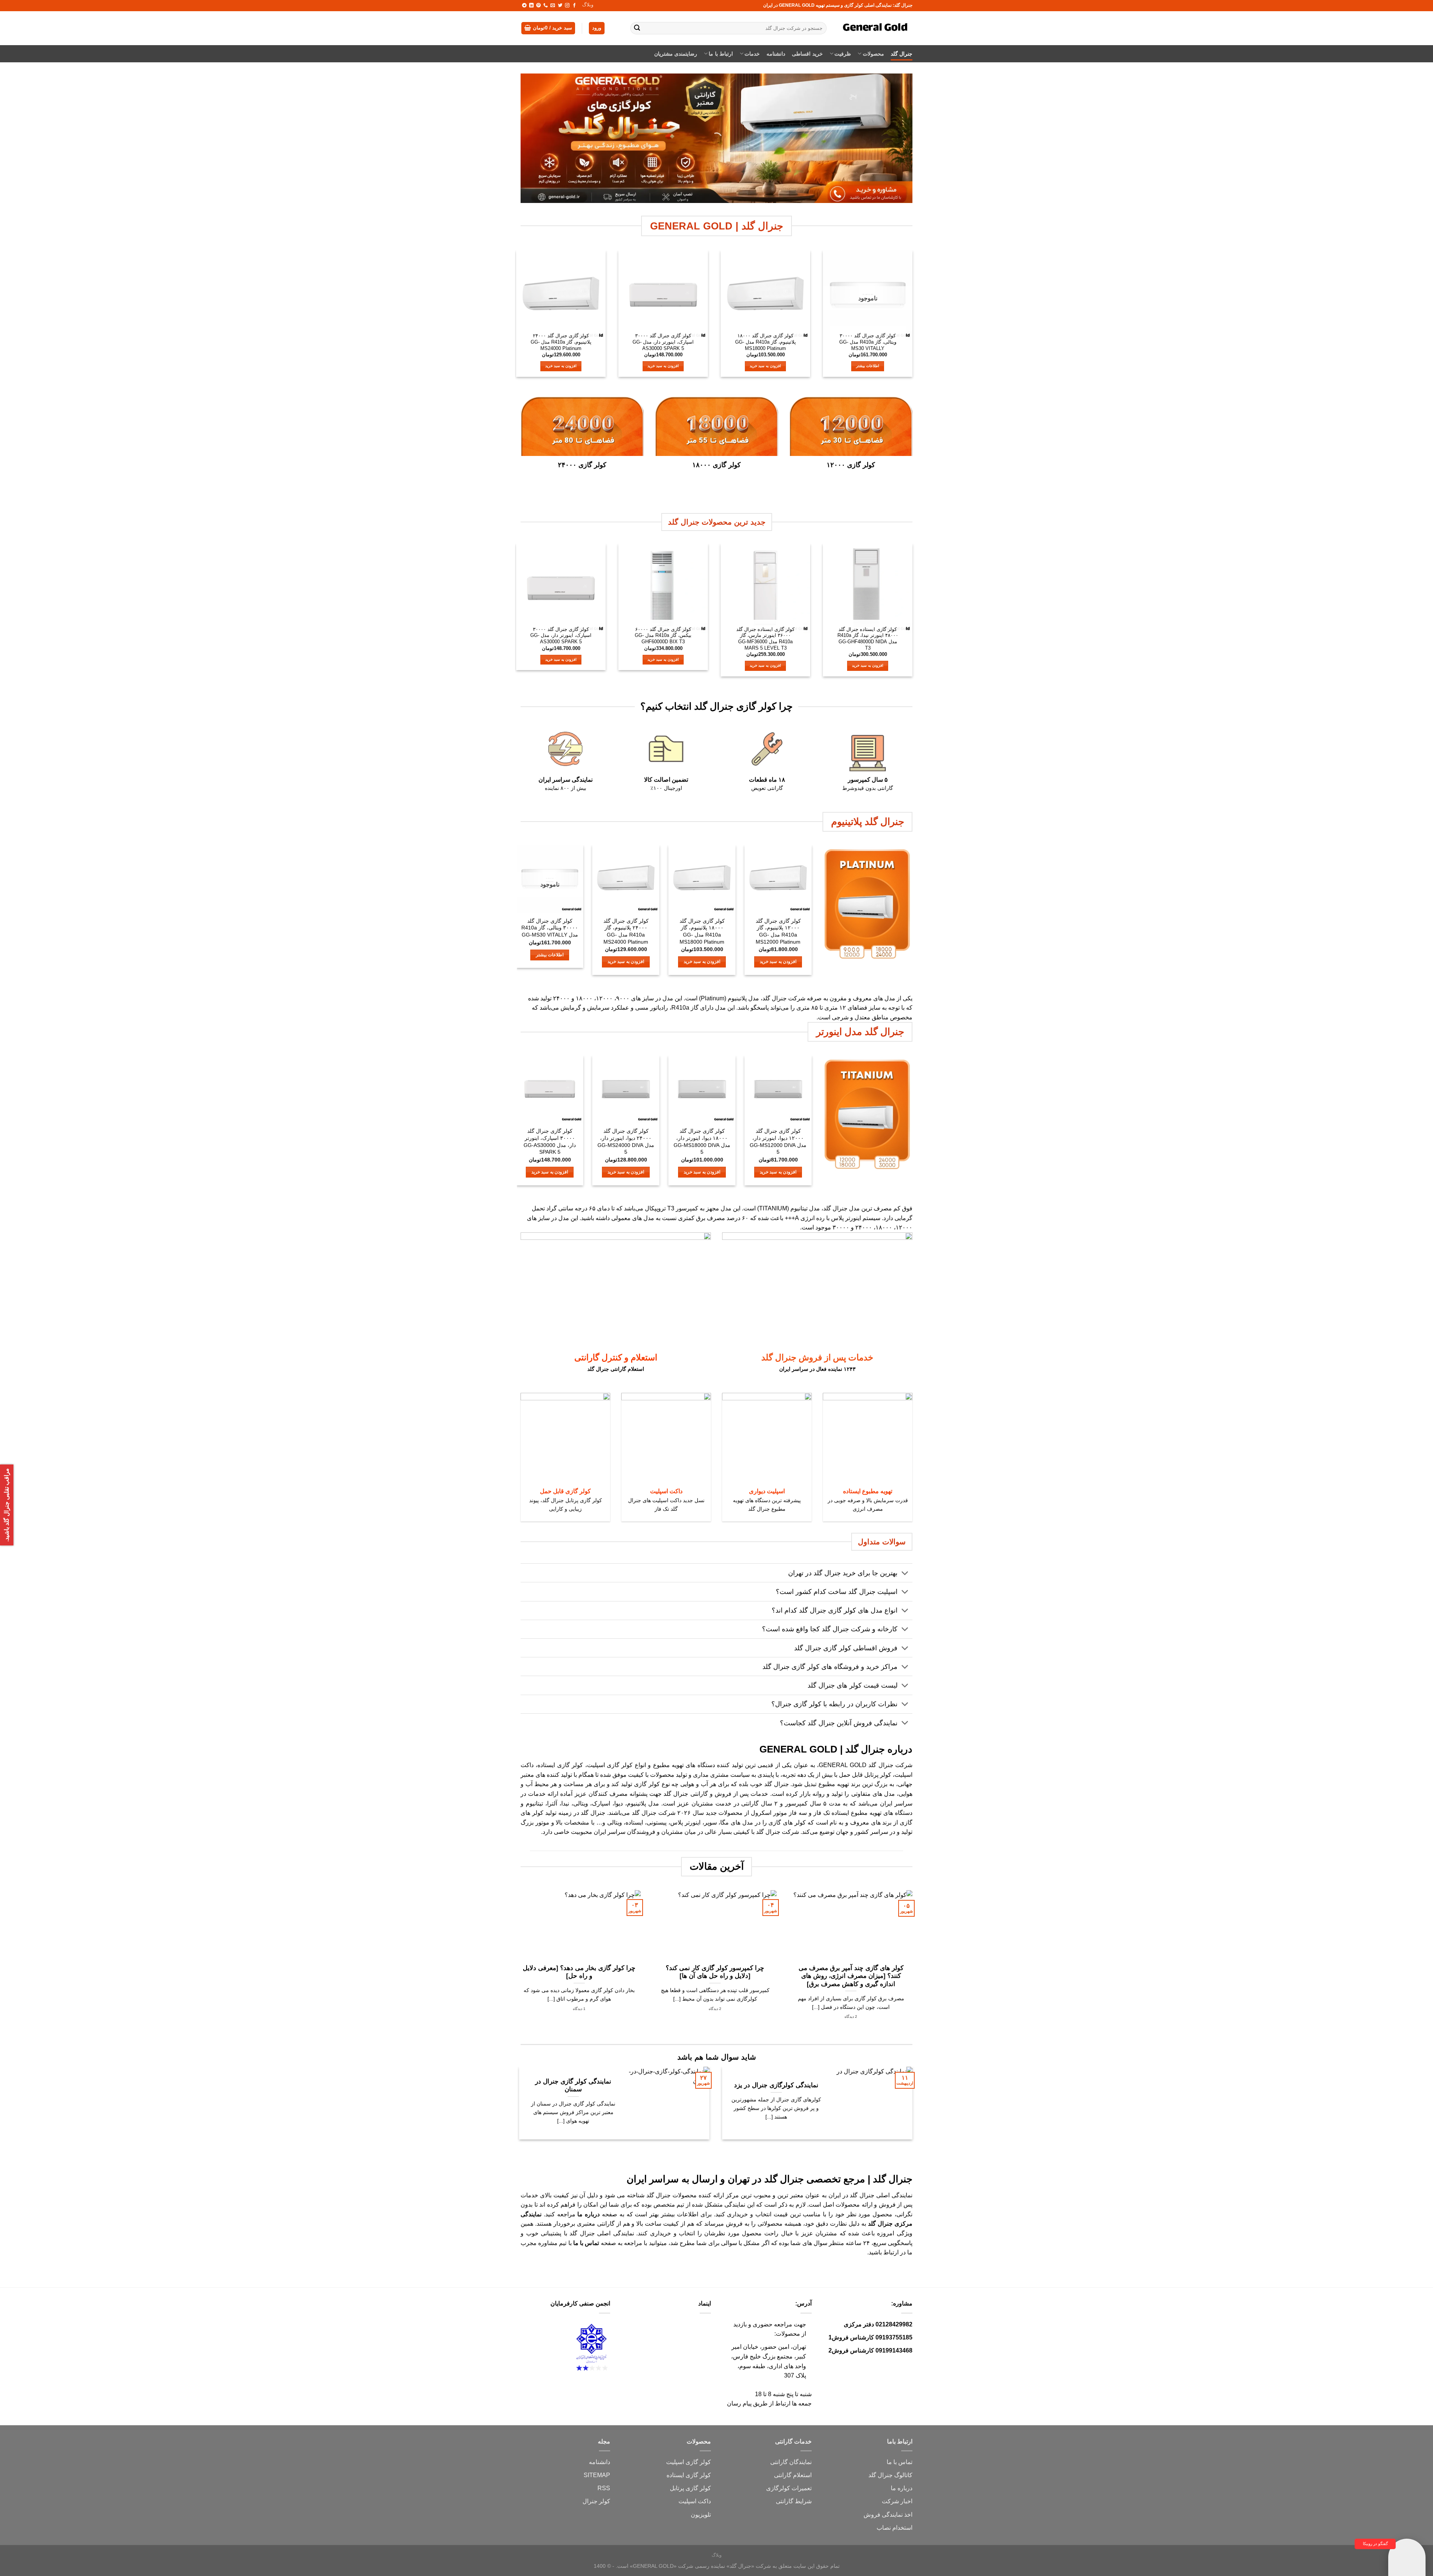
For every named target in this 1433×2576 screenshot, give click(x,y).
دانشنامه (776, 54)
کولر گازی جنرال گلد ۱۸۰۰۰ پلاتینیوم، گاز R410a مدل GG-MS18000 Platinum (766, 342)
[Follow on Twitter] (560, 6)
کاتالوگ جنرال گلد (890, 2475)
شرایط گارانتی (794, 2501)
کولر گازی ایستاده (560, 1765)
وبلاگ (588, 5)
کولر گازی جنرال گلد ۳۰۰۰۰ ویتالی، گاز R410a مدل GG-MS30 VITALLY (868, 342)
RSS (604, 2488)
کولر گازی (620, 1765)
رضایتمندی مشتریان (676, 54)
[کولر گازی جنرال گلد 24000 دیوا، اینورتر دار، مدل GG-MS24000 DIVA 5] (626, 1089)
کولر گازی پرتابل (690, 2488)
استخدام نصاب (895, 2528)
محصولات (873, 54)
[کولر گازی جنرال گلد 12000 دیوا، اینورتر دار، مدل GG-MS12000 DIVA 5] (778, 1089)
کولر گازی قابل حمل (565, 1491)
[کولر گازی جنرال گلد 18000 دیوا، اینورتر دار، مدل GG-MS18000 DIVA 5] (702, 1089)
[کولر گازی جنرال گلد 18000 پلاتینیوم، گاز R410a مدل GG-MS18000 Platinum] (765, 295)
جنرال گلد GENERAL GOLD (856, 1765)
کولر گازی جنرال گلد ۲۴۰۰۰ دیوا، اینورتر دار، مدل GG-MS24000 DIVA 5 (626, 1141)
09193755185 (894, 2337)
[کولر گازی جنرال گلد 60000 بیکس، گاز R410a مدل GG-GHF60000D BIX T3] (663, 588)
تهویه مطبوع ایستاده (868, 1491)
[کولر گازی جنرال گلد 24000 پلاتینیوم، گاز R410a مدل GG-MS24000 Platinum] (561, 295)
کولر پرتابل (878, 1775)
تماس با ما (900, 2462)
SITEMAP (597, 2475)
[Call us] (546, 6)
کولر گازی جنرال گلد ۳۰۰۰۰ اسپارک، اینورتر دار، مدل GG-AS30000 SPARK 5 (663, 342)
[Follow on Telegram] (524, 6)
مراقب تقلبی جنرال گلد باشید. (7, 1505)
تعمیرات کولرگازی (789, 2488)
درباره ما (902, 2488)
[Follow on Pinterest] (538, 6)
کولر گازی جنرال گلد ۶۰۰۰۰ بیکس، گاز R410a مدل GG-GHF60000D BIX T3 (663, 635)
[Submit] (637, 28)
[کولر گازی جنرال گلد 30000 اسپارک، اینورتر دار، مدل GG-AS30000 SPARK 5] (663, 295)
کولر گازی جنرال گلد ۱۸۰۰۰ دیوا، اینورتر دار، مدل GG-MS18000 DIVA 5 (702, 1141)
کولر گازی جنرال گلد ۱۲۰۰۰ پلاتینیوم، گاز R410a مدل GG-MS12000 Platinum (778, 931)
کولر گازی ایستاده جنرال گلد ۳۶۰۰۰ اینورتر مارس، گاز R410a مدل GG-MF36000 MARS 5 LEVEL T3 (765, 639)
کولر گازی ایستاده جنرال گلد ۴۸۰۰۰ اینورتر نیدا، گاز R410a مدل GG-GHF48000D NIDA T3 (868, 639)
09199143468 (894, 2350)
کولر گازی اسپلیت (689, 2462)
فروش (872, 2515)
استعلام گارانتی (793, 2475)
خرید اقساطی (807, 54)
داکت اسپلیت (666, 1491)
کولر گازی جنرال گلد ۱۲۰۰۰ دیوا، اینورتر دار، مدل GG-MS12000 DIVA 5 (778, 1141)
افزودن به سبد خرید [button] (765, 366)
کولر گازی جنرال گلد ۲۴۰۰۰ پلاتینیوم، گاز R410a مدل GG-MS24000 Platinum (561, 342)
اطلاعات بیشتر (868, 366)
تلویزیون (701, 2515)
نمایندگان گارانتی (791, 2462)
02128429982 (894, 2324)
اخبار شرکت (897, 2501)
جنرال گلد (902, 54)
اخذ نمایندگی (897, 2515)
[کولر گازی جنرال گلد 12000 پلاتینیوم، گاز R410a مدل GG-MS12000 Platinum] (778, 879)
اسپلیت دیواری (767, 1491)
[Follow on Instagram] (567, 6)
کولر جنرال (596, 2501)
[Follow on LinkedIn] (531, 6)
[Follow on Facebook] (574, 6)
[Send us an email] (553, 6)
